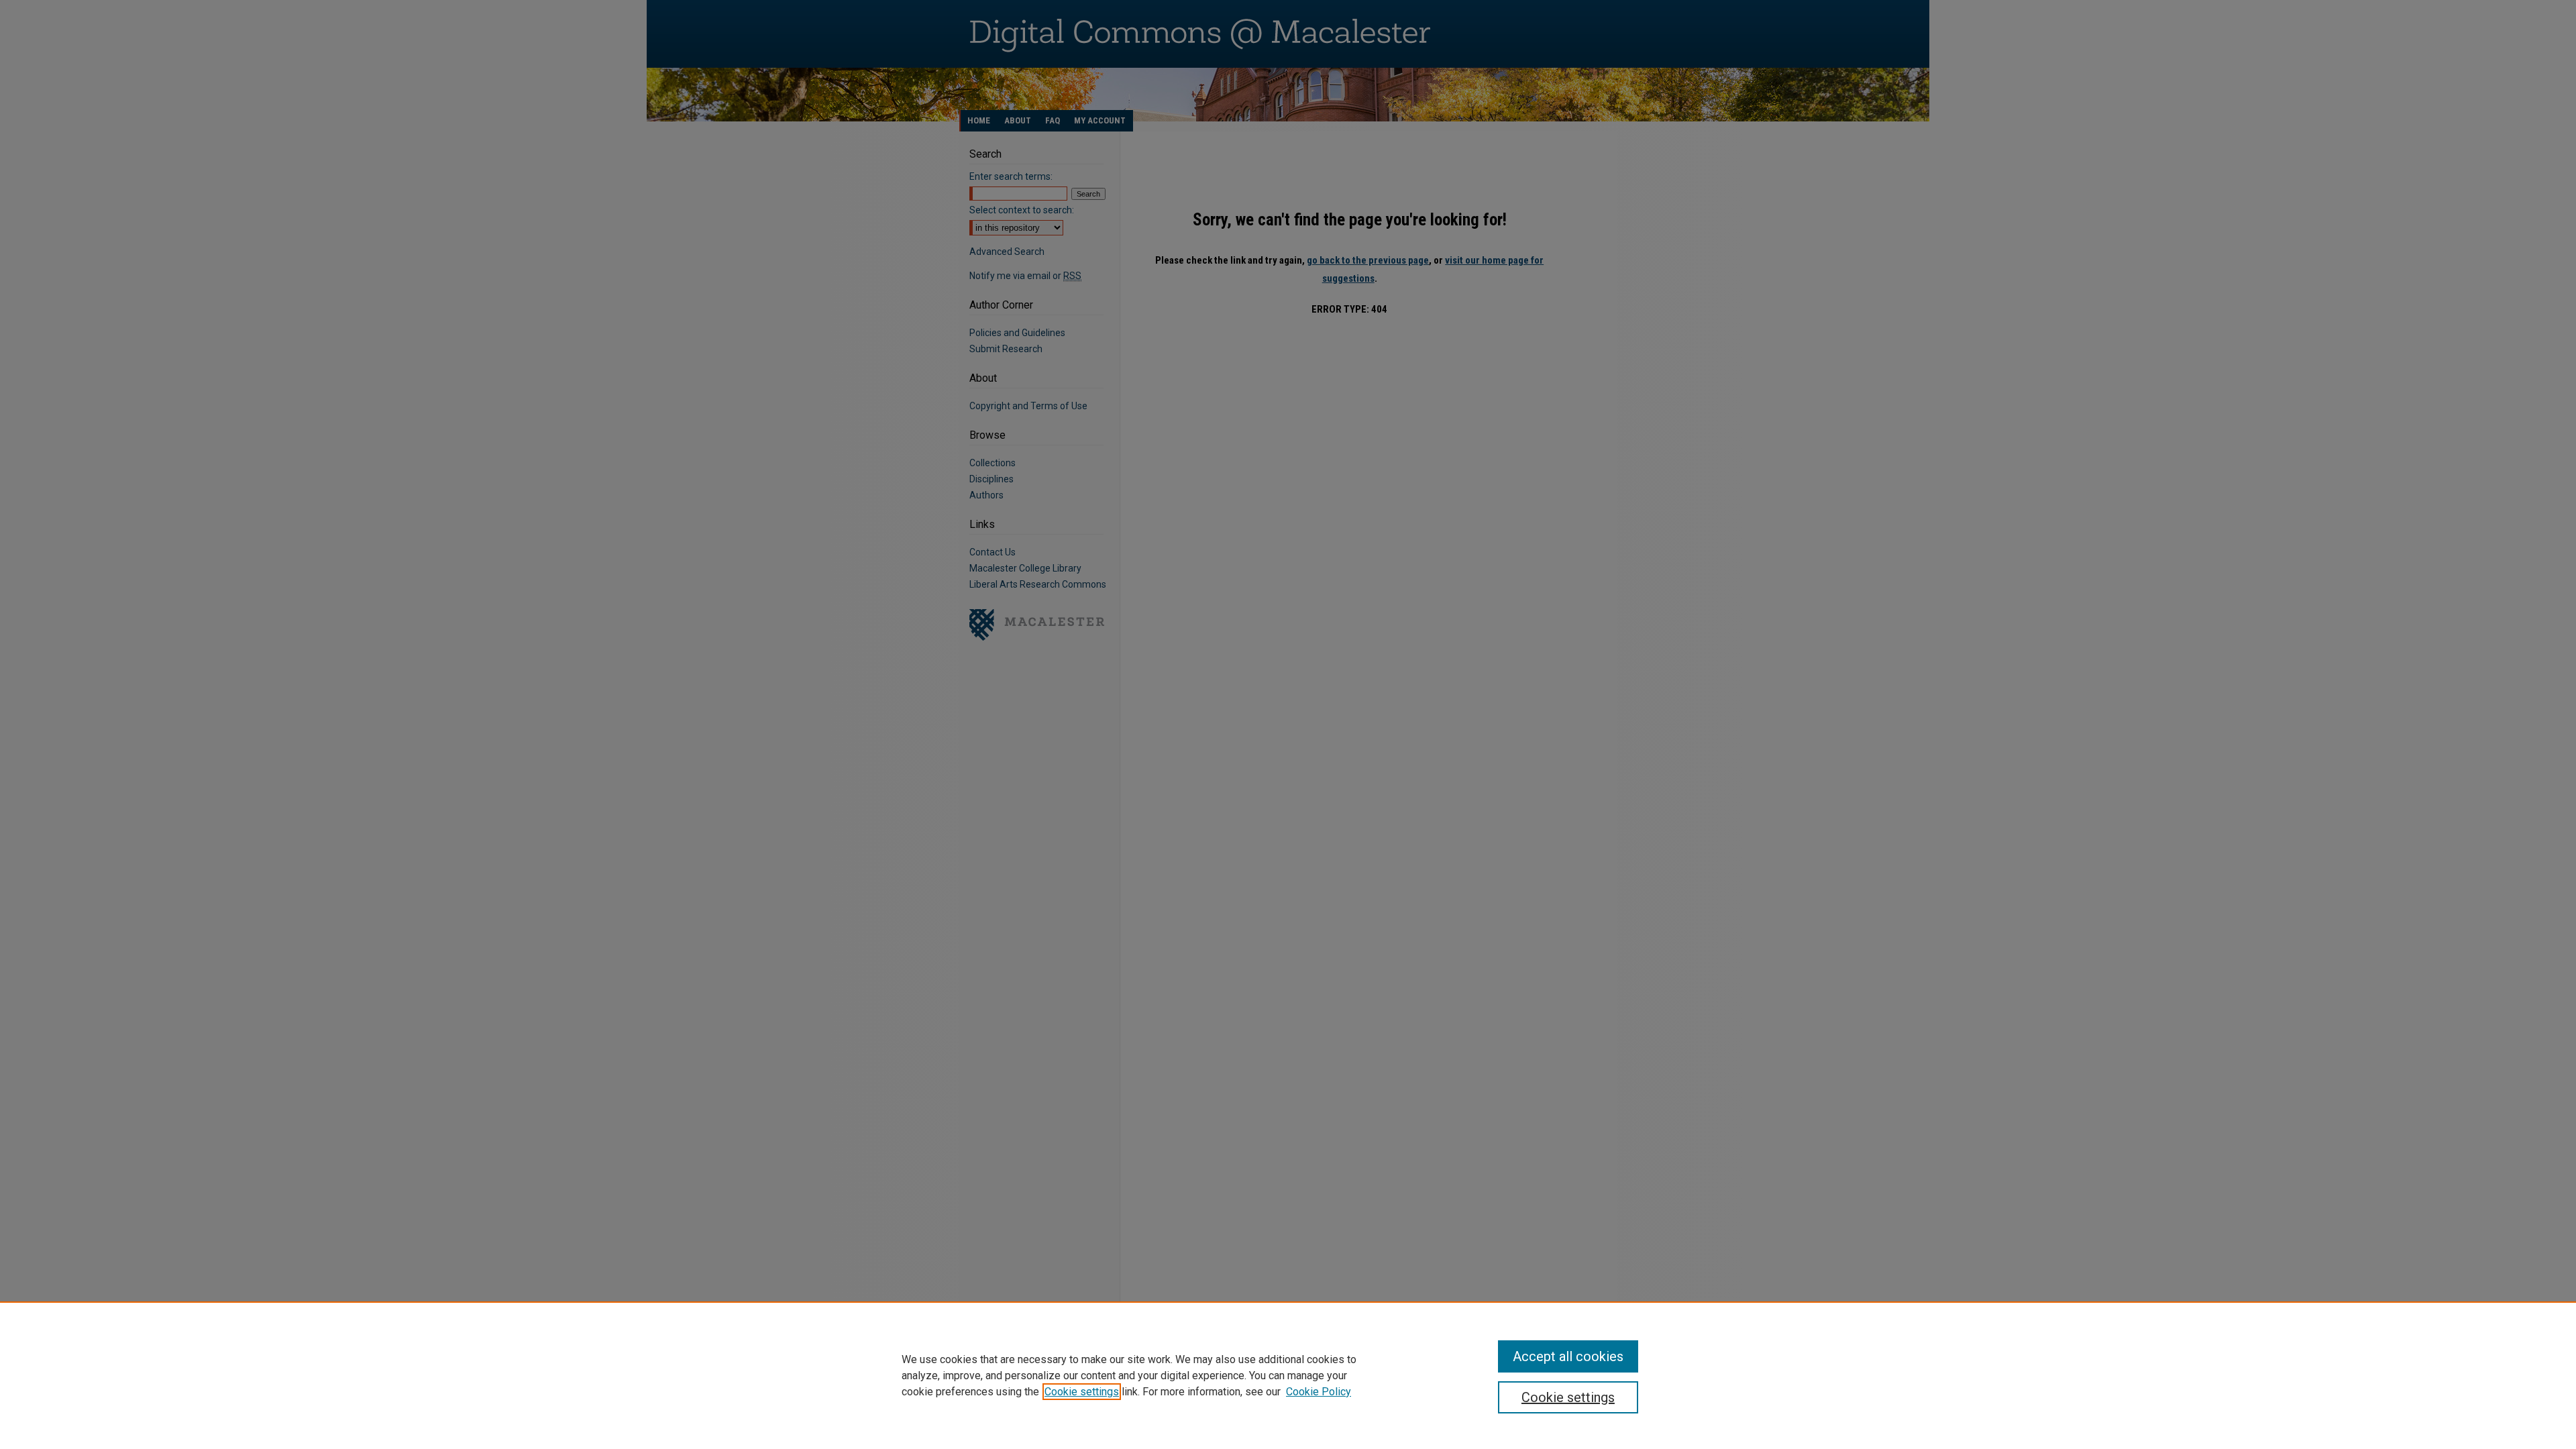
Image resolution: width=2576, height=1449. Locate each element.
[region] (1288, 1375)
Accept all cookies (1568, 1356)
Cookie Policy (1319, 1392)
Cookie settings (1082, 1392)
